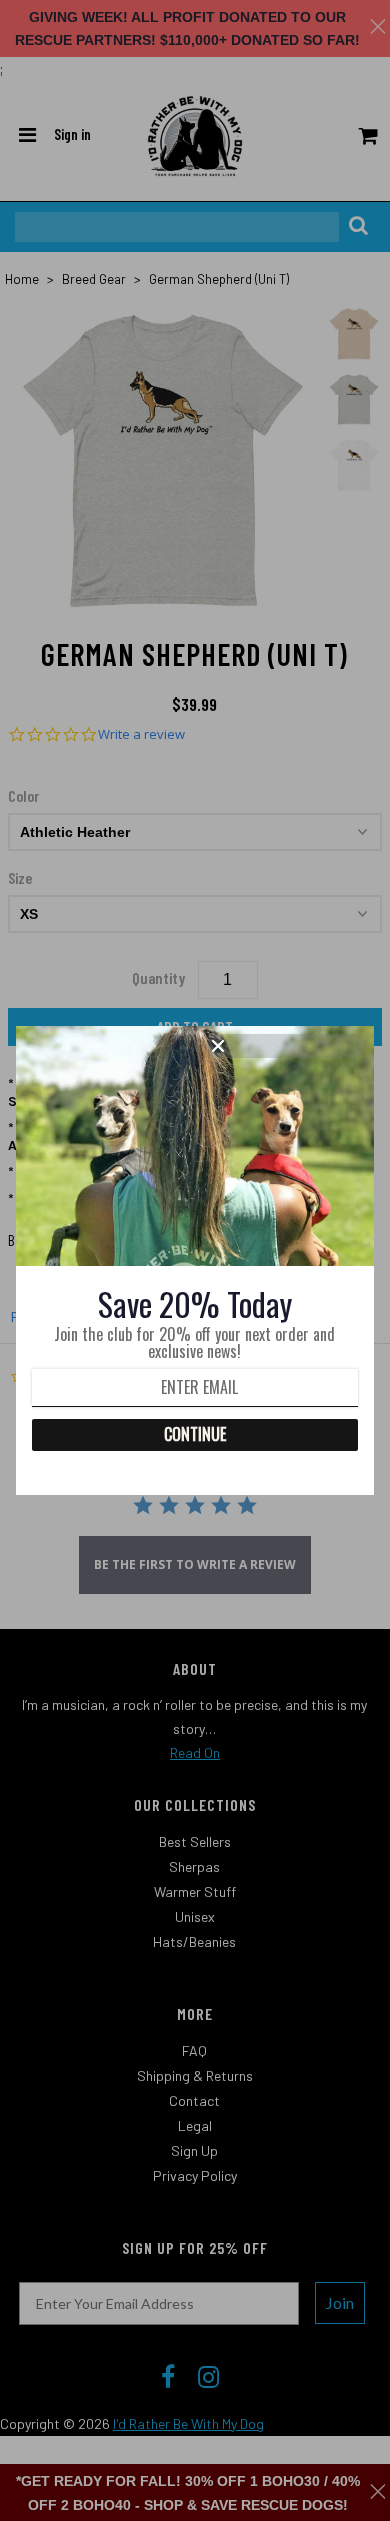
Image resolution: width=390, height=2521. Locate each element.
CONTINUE (195, 1434)
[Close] (286, 1046)
